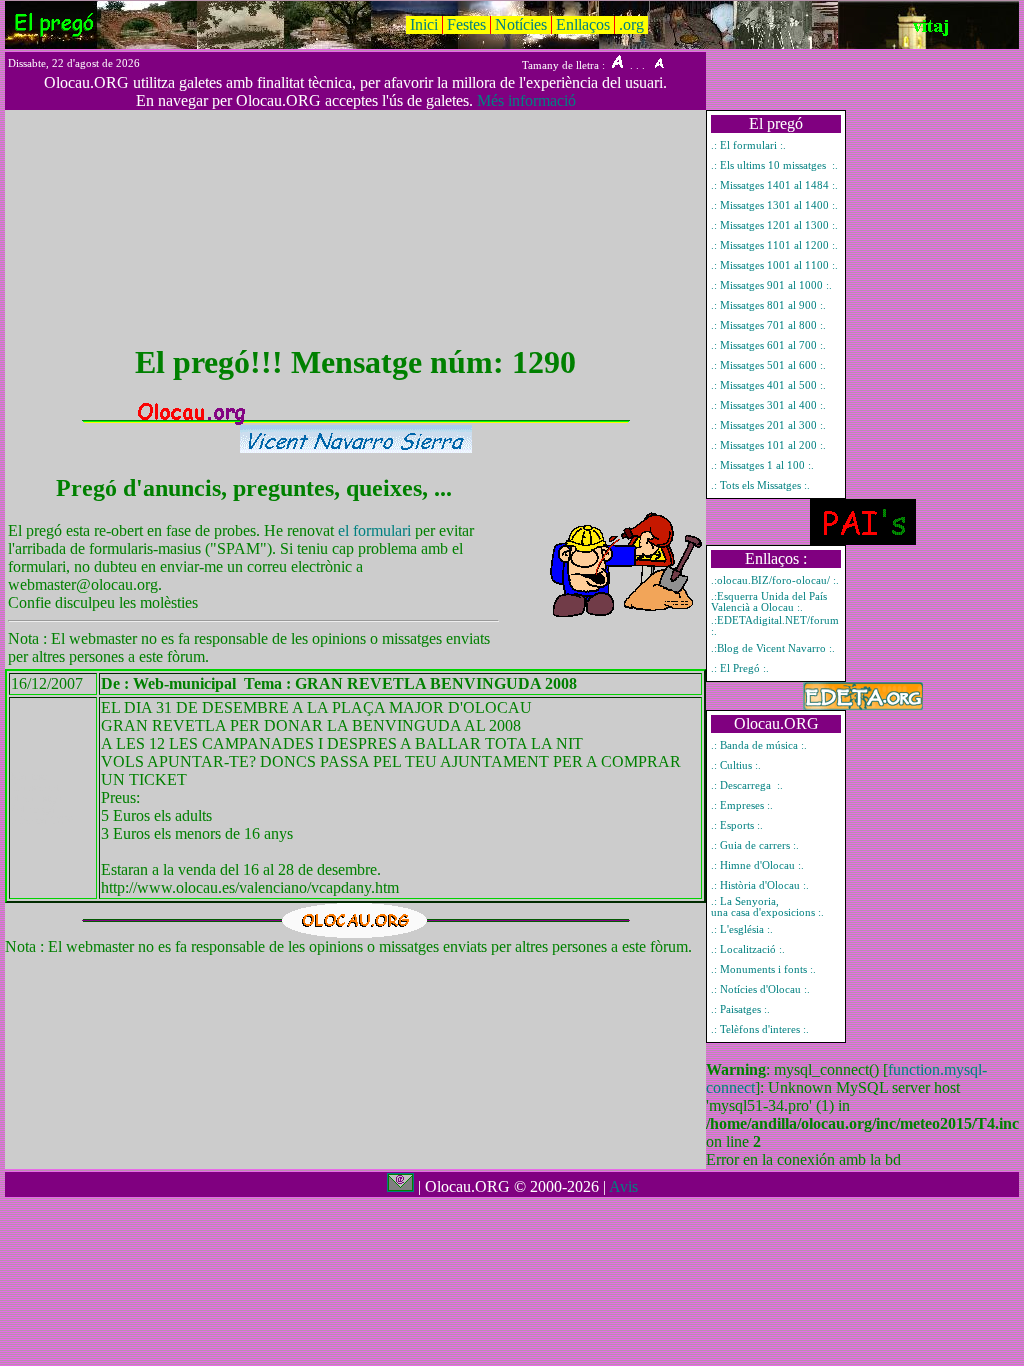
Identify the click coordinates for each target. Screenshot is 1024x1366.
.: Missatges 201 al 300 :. (768, 425)
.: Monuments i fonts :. (763, 969)
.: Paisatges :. (740, 1009)
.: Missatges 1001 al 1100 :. (774, 265)
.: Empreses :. (742, 805)
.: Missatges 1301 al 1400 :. (774, 205)
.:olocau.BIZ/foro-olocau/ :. (775, 580)
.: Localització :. (748, 949)
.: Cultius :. (736, 765)
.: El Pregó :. (740, 668)
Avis (623, 1186)
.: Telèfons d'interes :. (760, 1029)
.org (631, 24)
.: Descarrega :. (747, 785)
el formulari (376, 530)
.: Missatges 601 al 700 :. (768, 345)
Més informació (526, 100)
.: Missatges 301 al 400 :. (768, 405)
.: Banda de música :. (759, 745)
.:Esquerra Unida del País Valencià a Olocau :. (769, 602)
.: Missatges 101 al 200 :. (768, 445)
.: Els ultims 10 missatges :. (774, 165)
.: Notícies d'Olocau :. (760, 989)
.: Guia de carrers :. (755, 845)
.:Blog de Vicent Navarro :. (773, 648)
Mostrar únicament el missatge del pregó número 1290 (42, 798)
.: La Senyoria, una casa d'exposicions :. (767, 907)
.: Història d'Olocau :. (760, 885)
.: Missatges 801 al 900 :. (768, 305)
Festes (466, 24)
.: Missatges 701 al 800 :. (768, 325)
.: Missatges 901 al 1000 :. (771, 285)
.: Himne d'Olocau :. (757, 865)
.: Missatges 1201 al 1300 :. (774, 225)
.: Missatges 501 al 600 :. (768, 365)
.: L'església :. (742, 929)
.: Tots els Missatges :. (760, 485)
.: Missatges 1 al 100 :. (762, 465)
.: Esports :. (737, 825)
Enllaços (583, 24)
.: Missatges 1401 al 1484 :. (774, 185)
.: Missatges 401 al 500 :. (768, 385)
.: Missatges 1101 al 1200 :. (774, 245)
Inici (424, 24)
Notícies (521, 24)
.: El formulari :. (748, 145)
